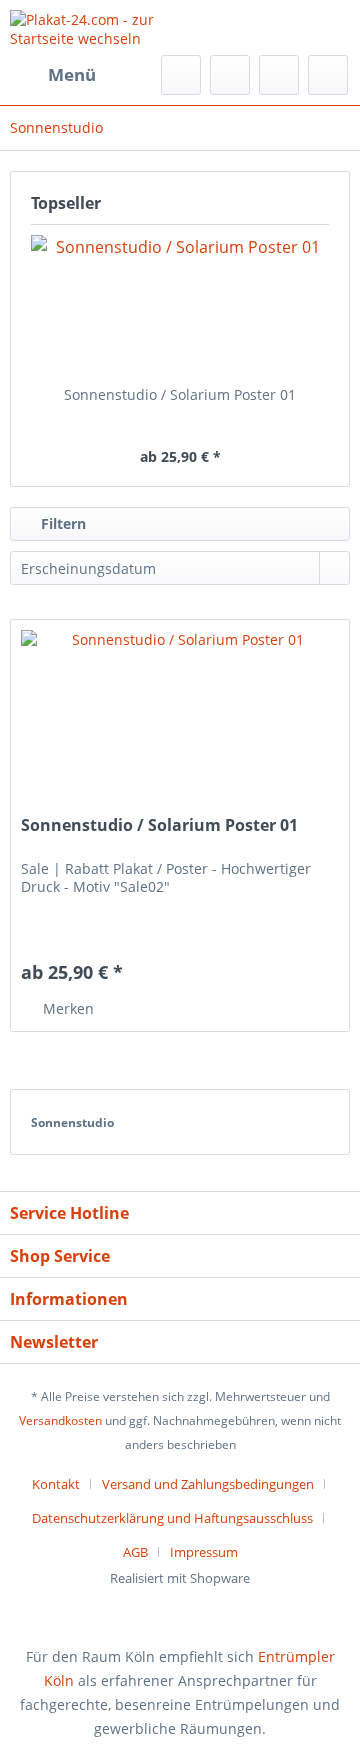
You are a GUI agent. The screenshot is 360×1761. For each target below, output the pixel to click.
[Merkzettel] (230, 75)
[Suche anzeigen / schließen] (181, 75)
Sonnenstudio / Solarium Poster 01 (180, 394)
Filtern (61, 523)
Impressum (204, 1552)
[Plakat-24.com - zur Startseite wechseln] (95, 27)
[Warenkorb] (328, 75)
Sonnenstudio (72, 1122)
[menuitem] (53, 75)
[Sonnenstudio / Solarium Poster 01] (180, 305)
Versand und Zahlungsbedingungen (208, 1484)
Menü (72, 74)
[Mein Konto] (279, 75)
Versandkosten (60, 1420)
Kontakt (56, 1484)
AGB (135, 1552)
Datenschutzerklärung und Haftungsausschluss (172, 1518)
